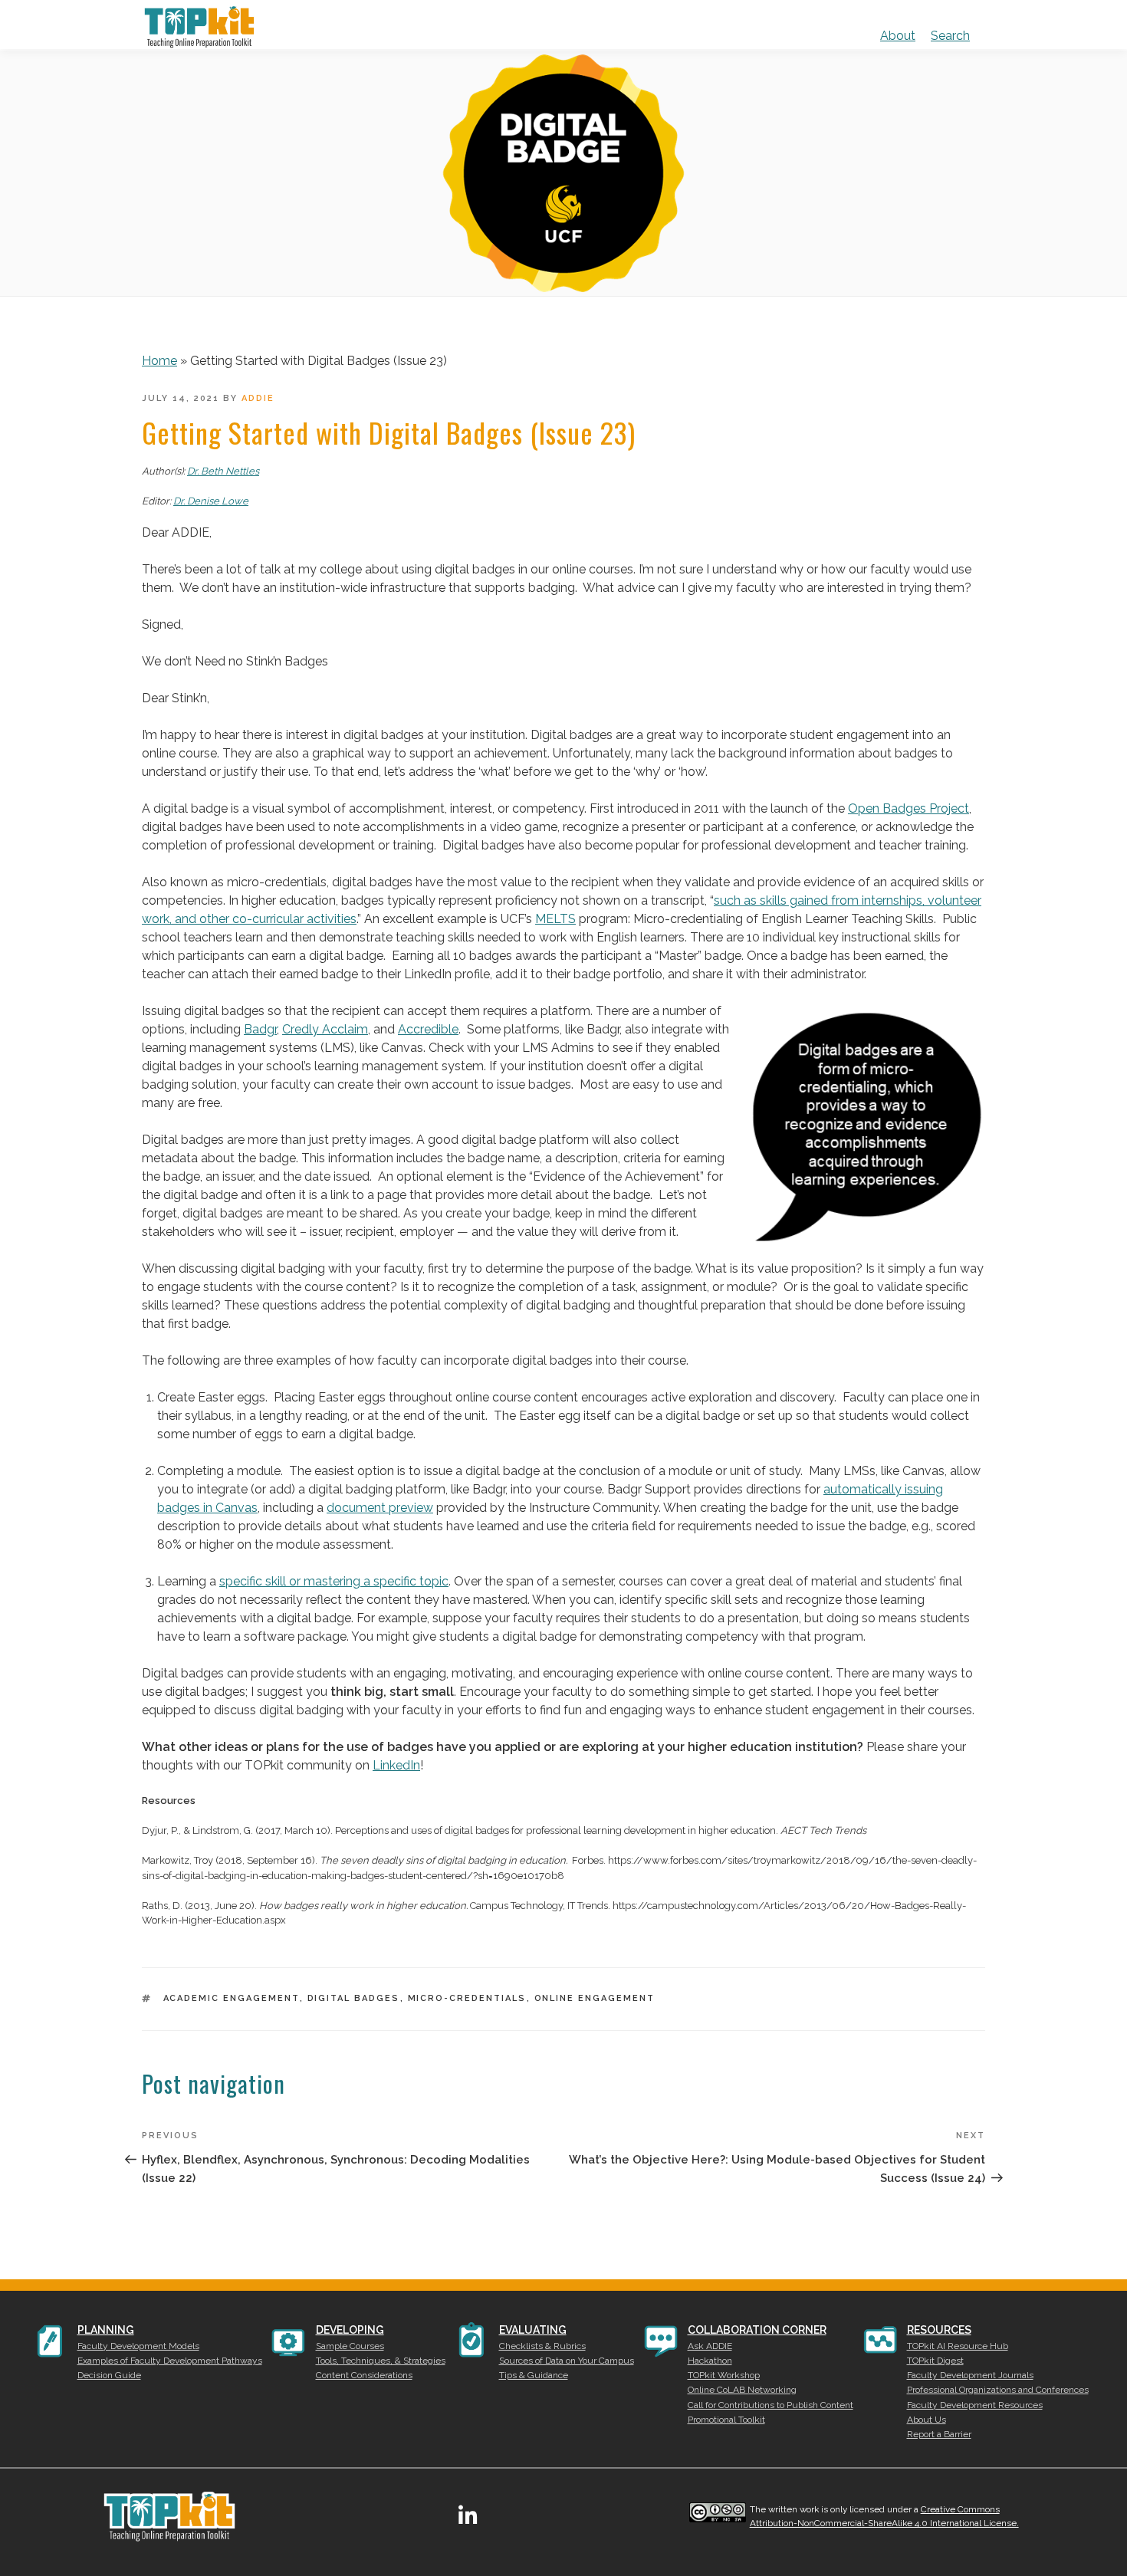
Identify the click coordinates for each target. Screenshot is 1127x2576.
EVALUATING (533, 2330)
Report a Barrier (939, 2434)
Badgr (260, 1029)
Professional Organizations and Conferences (998, 2390)
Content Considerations (364, 2375)
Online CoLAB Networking (742, 2390)
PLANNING (106, 2330)
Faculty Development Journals (970, 2375)
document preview (380, 1508)
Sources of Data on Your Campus (567, 2361)
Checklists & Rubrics (542, 2346)
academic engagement (232, 1998)
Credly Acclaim (325, 1029)
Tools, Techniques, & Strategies (381, 2361)
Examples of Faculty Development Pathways (170, 2361)
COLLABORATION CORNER (757, 2330)
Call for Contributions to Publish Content (770, 2405)
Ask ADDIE (710, 2346)
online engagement (595, 1998)
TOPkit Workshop (724, 2375)
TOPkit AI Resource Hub (958, 2346)
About (898, 36)
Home (159, 361)
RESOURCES (939, 2330)
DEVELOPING (350, 2330)
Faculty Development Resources (975, 2405)
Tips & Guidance (534, 2375)
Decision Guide (109, 2375)
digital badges (354, 1998)
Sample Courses (350, 2346)
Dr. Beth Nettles (223, 471)
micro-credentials (467, 1998)
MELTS (555, 919)
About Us (927, 2420)
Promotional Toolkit (726, 2420)
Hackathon (710, 2361)
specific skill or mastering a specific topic (334, 1581)
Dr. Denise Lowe (211, 501)
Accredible (428, 1029)
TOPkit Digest (935, 2361)
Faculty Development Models (138, 2346)
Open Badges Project (909, 808)
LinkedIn (396, 1765)
